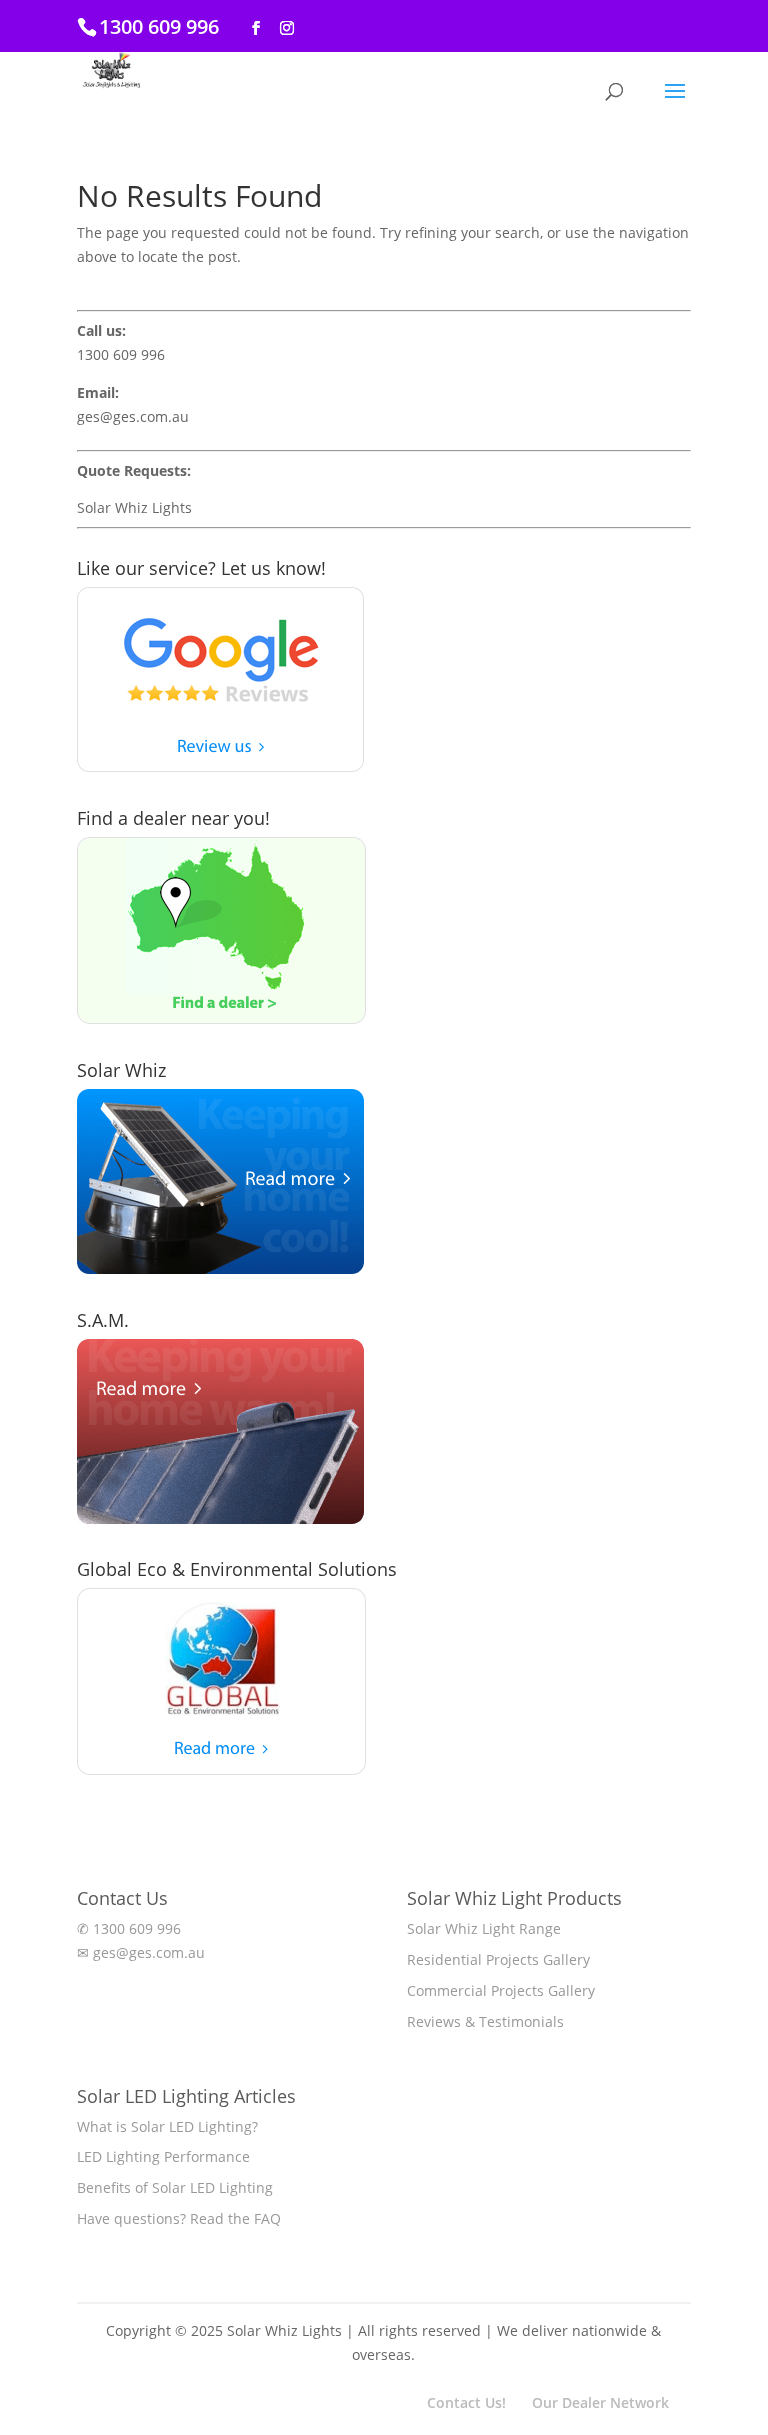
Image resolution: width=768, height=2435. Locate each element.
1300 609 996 (159, 26)
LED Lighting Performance (163, 2156)
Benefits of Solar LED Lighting (175, 2187)
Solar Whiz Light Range (484, 1928)
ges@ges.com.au (133, 416)
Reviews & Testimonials (485, 2021)
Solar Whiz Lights (134, 507)
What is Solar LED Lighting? (167, 2126)
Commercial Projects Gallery (501, 1990)
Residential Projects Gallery (498, 1959)
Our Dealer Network (600, 2402)
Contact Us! (466, 2402)
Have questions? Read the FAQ (179, 2218)
